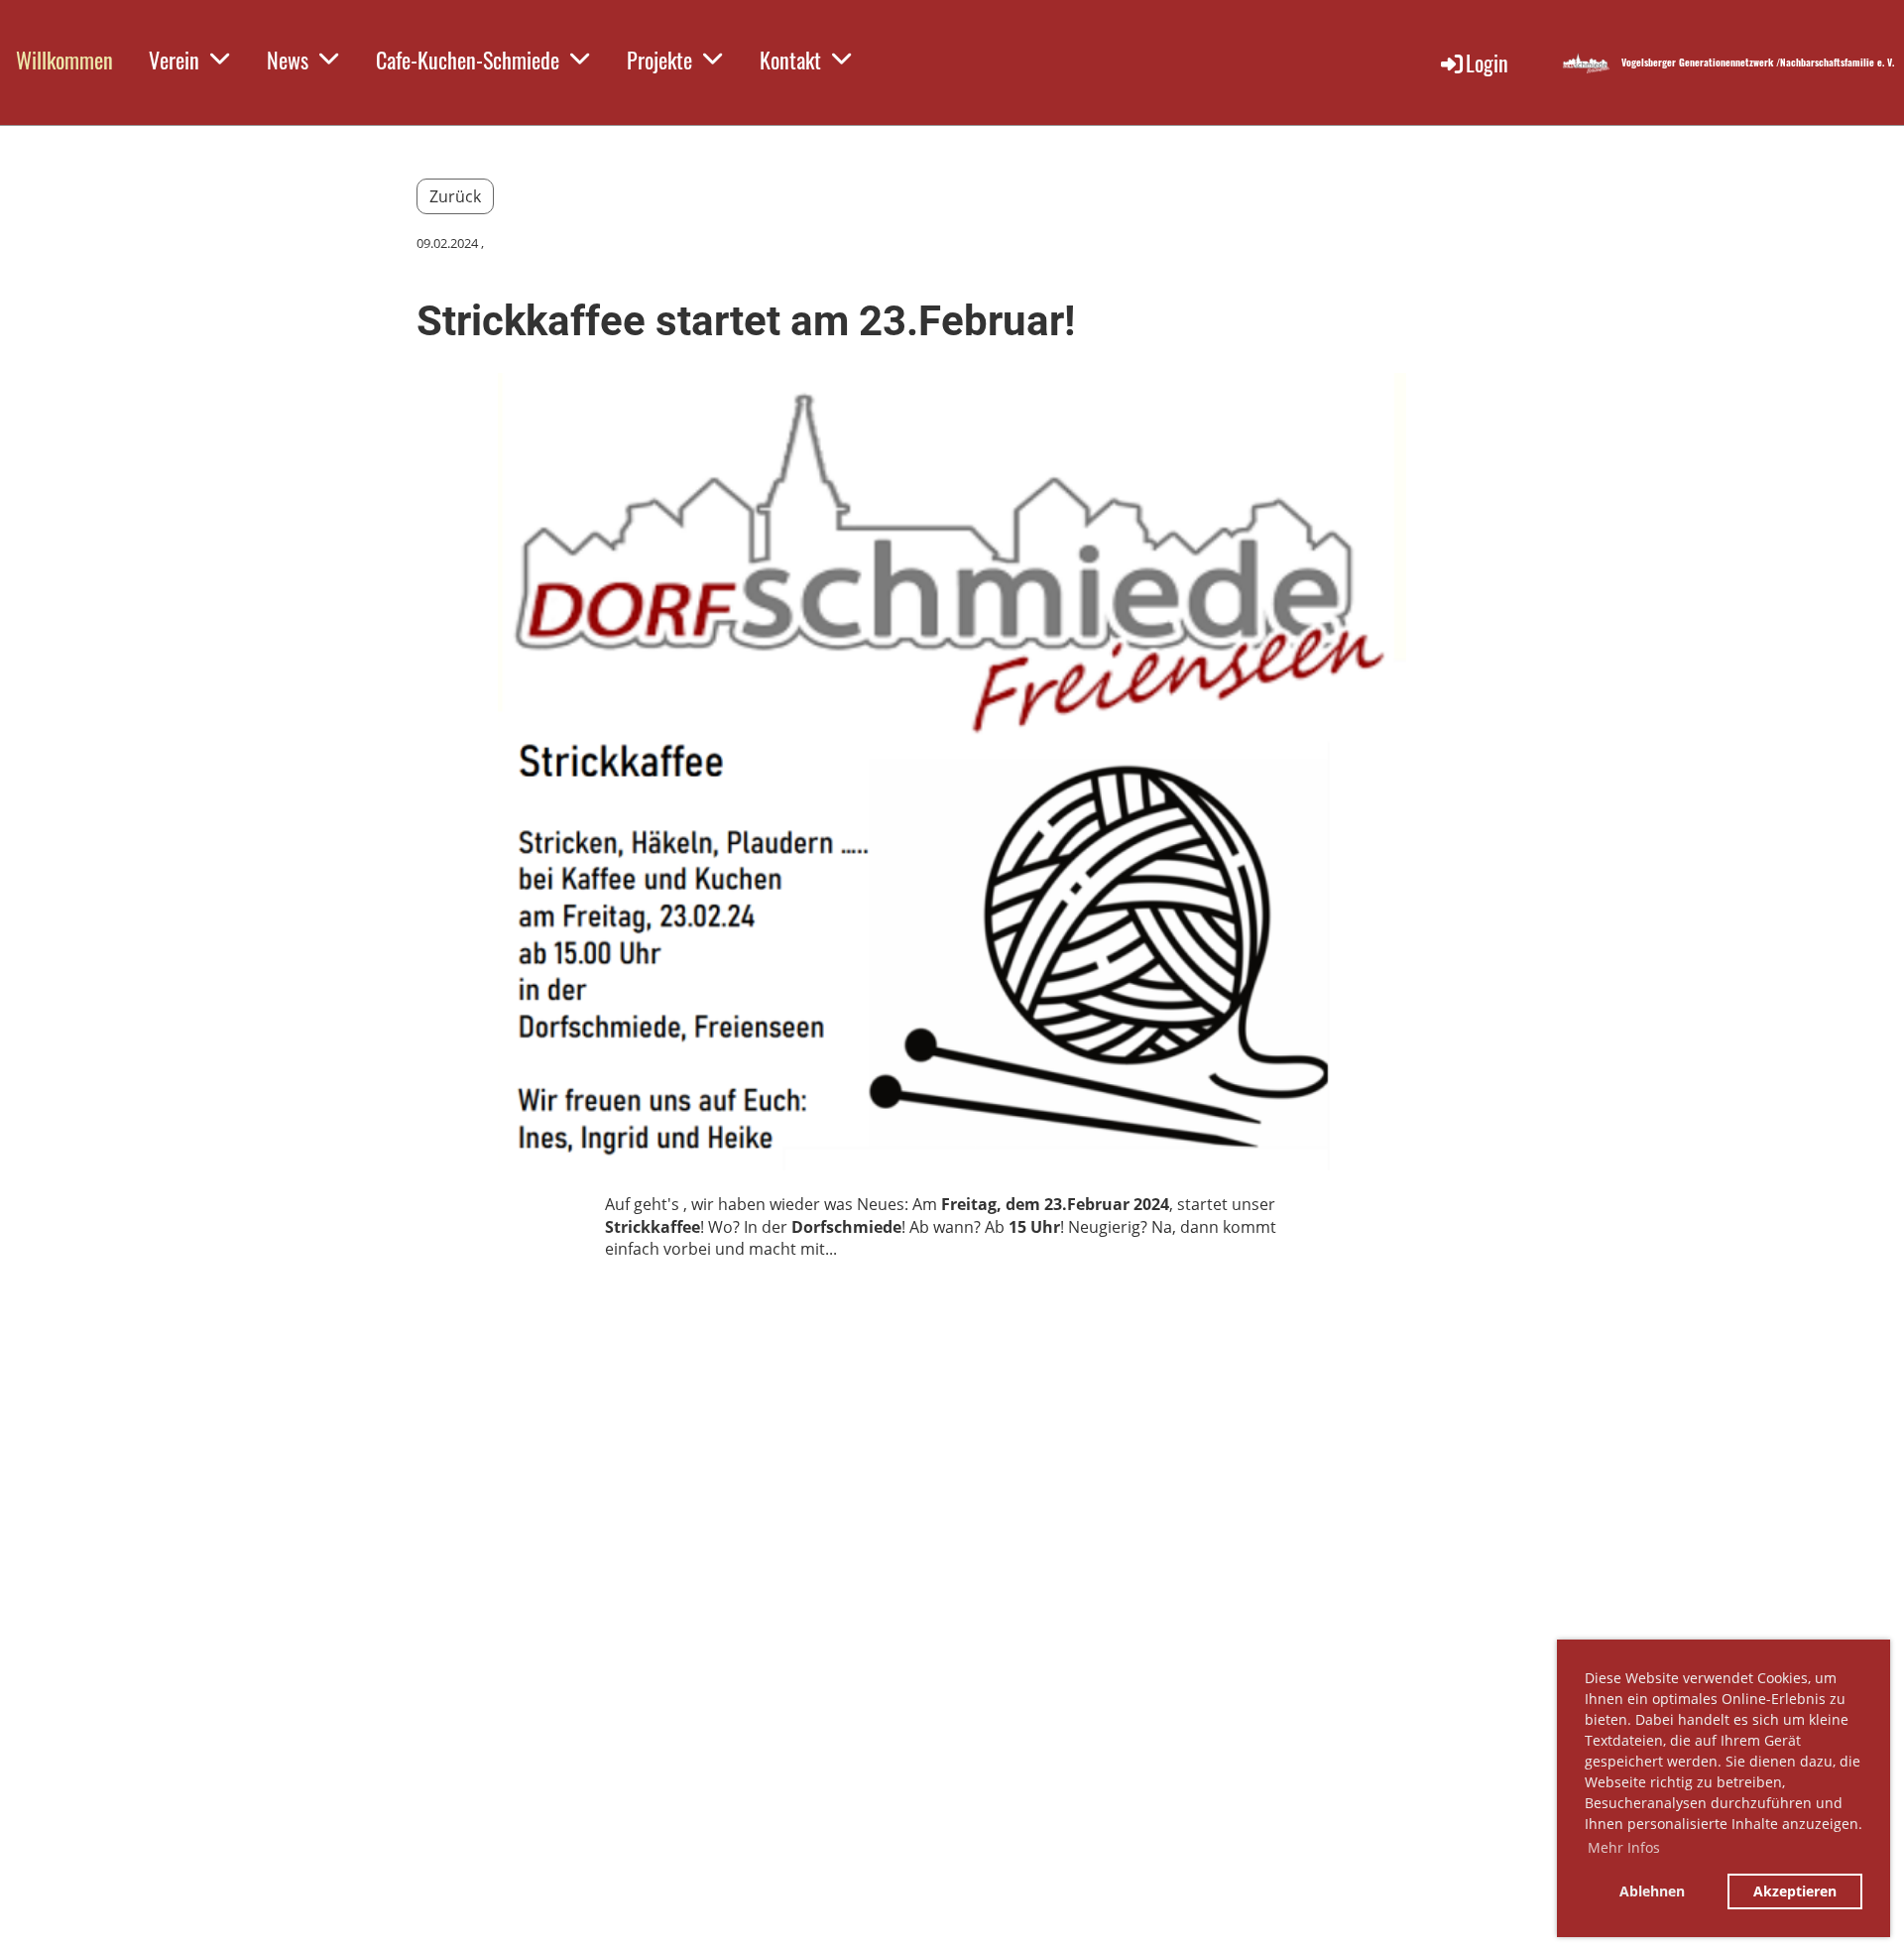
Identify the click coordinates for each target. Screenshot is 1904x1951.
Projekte (659, 60)
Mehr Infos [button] (1624, 1847)
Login (1487, 62)
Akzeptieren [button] (1795, 1891)
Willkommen (64, 60)
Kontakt (790, 60)
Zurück (455, 196)
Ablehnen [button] (1652, 1891)
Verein (174, 60)
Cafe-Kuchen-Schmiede (468, 60)
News (288, 60)
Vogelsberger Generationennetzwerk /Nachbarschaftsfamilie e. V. (1758, 62)
